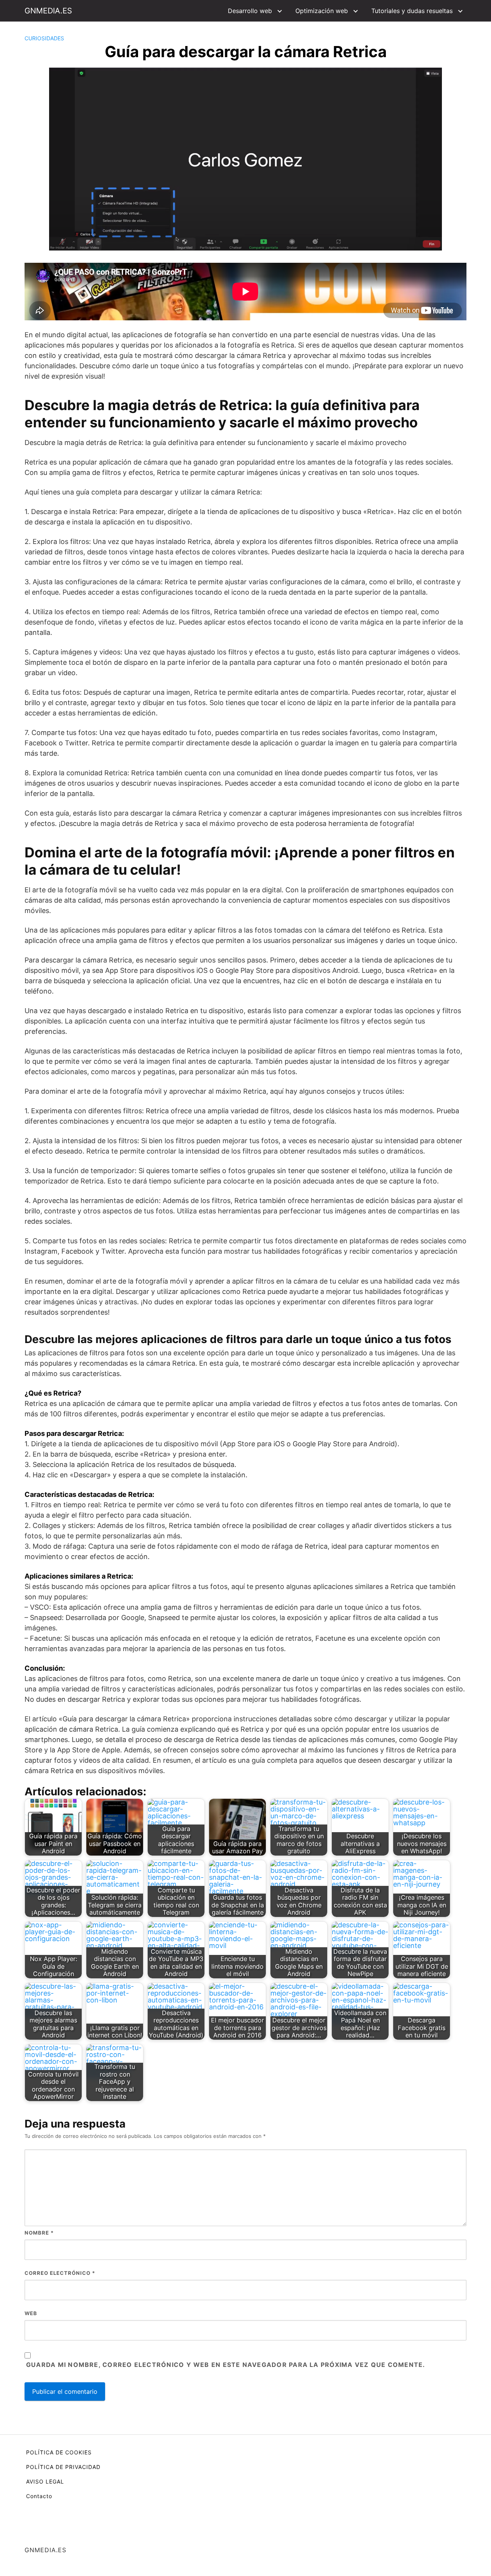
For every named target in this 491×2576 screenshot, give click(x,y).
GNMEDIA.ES (48, 11)
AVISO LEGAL (45, 2481)
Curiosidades (44, 38)
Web (31, 2313)
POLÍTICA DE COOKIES (59, 2452)
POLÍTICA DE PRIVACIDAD (63, 2467)
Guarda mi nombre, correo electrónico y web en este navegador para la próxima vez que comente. (226, 2365)
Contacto (39, 2496)
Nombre (39, 2233)
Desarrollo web (250, 11)
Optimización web (322, 11)
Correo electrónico (60, 2273)
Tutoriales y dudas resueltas (412, 11)
